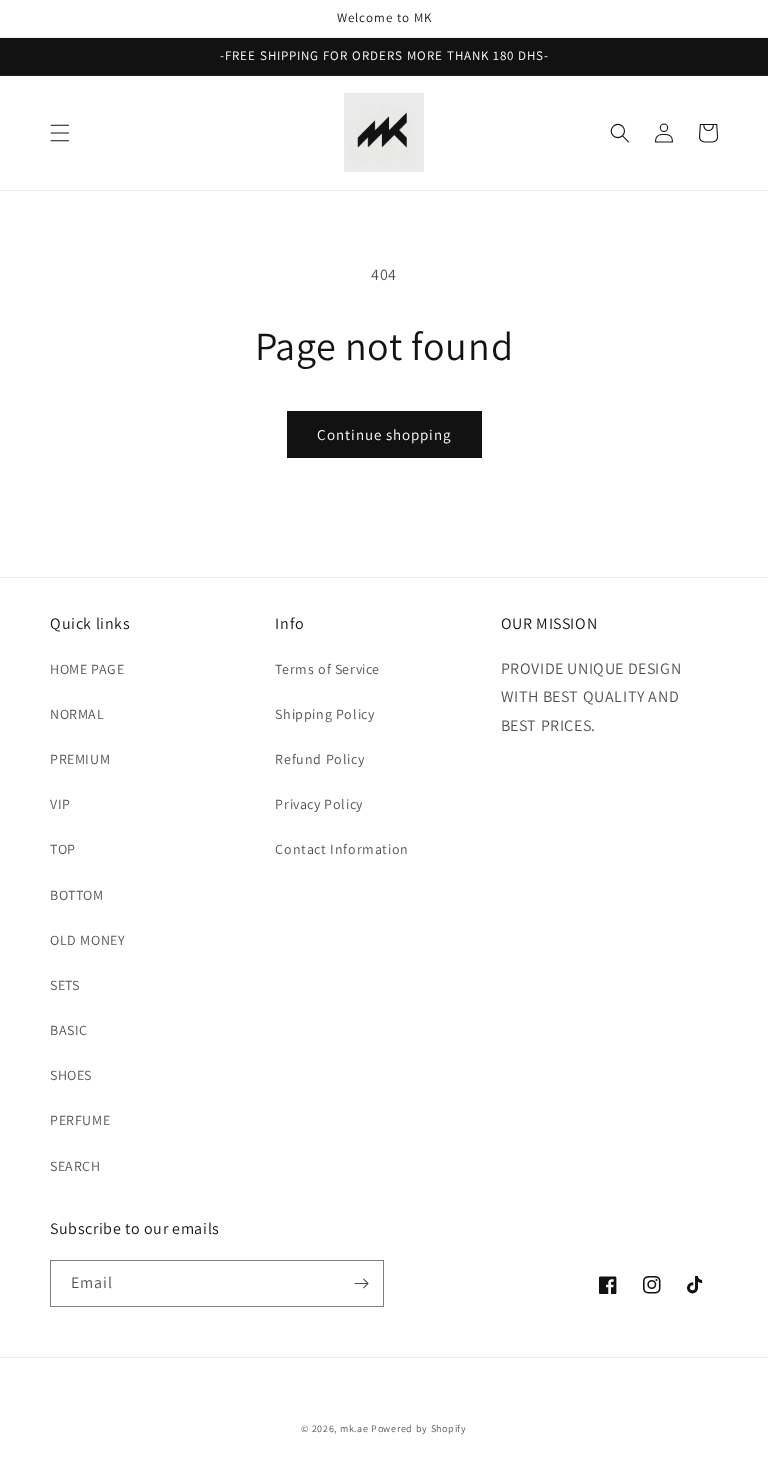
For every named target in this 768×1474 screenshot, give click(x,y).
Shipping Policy (324, 714)
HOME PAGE (87, 669)
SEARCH (75, 1166)
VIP (60, 804)
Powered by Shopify (419, 1428)
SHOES (71, 1075)
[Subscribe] (361, 1283)
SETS (64, 985)
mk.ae (354, 1428)
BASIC (69, 1030)
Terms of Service (327, 669)
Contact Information (341, 849)
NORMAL (77, 714)
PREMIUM (80, 759)
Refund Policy (319, 759)
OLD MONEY (87, 940)
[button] (60, 133)
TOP (63, 849)
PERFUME (80, 1120)
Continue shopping (384, 434)
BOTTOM (77, 895)
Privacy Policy (318, 804)
